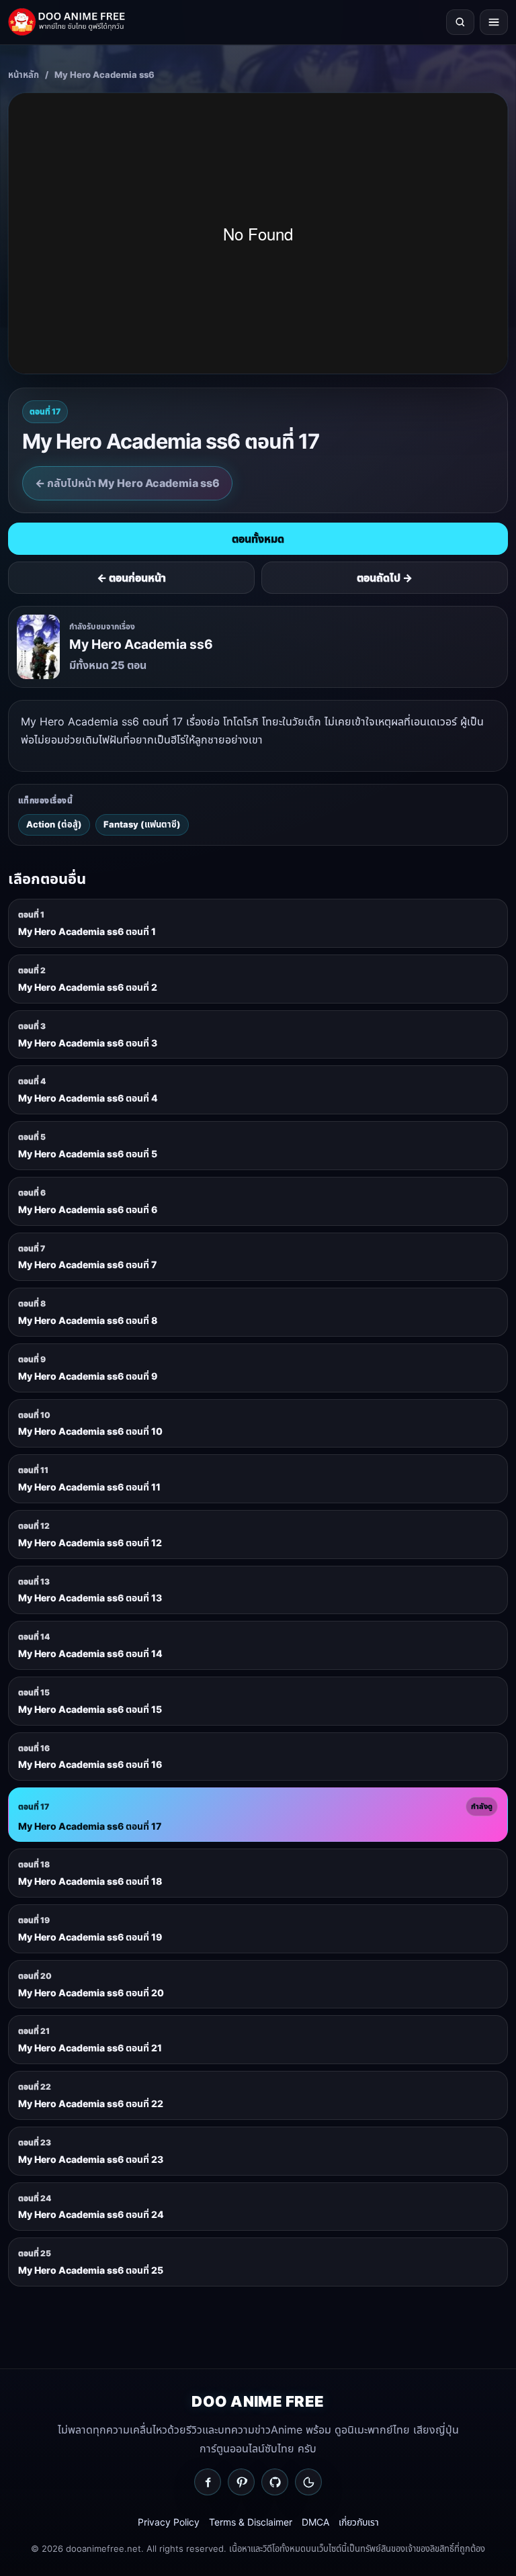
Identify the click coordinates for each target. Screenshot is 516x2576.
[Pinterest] (241, 2482)
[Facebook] (208, 2482)
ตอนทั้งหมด (258, 539)
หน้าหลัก (24, 75)
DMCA (315, 2522)
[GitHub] (275, 2482)
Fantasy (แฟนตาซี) (142, 824)
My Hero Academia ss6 (104, 75)
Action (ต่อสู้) (54, 824)
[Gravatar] (308, 2482)
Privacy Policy (169, 2522)
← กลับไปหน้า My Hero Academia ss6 (127, 483)
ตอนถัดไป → (385, 578)
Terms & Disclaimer (251, 2522)
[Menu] (494, 22)
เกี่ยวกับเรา (359, 2522)
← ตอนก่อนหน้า (131, 578)
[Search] (460, 22)
